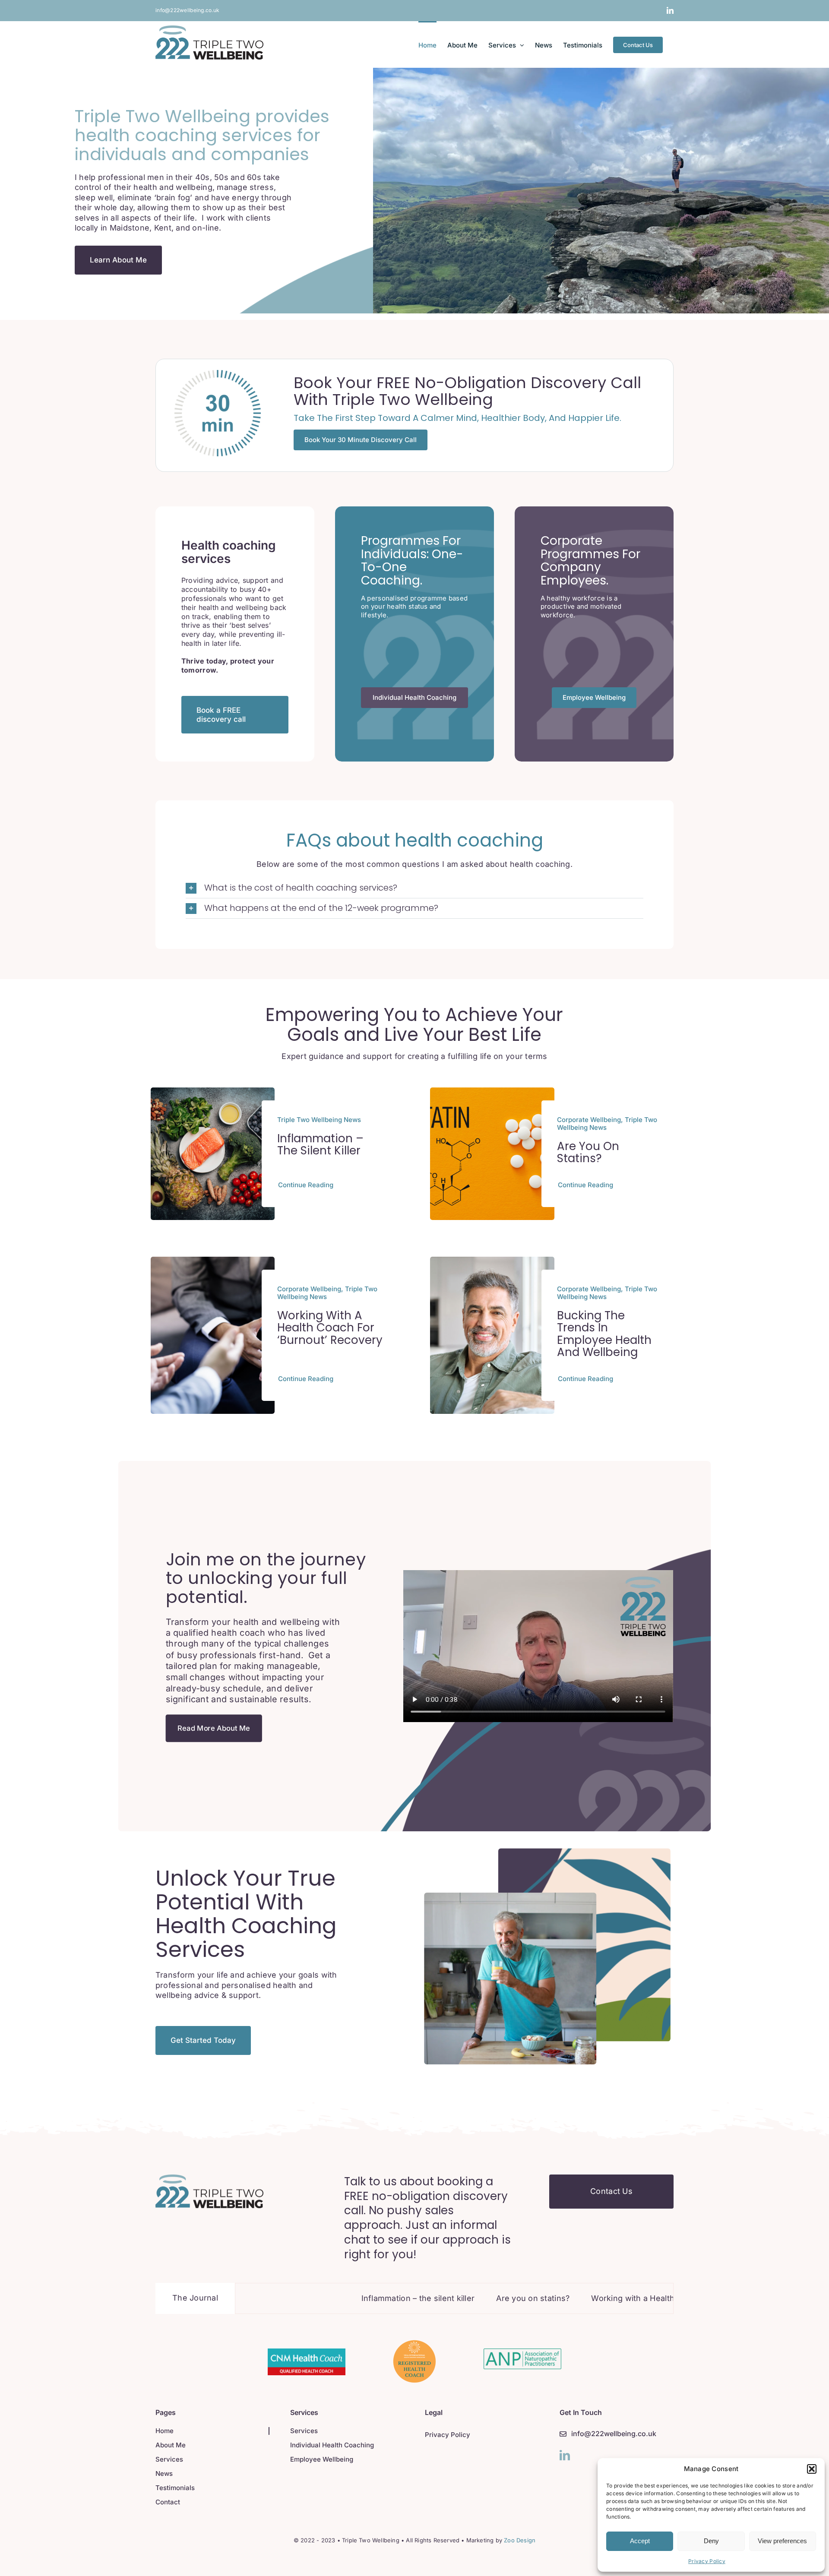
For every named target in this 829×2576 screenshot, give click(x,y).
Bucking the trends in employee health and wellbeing (604, 1334)
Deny (711, 2541)
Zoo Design (520, 2540)
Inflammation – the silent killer (320, 1145)
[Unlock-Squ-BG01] (209, 2178)
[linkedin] (565, 2455)
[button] (812, 2469)
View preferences (782, 2541)
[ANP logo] (522, 2352)
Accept (640, 2541)
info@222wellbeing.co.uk (187, 10)
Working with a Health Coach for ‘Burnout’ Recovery (330, 1328)
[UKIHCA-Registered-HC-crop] (414, 2344)
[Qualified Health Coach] (307, 2352)
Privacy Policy (707, 2561)
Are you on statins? (588, 1152)
